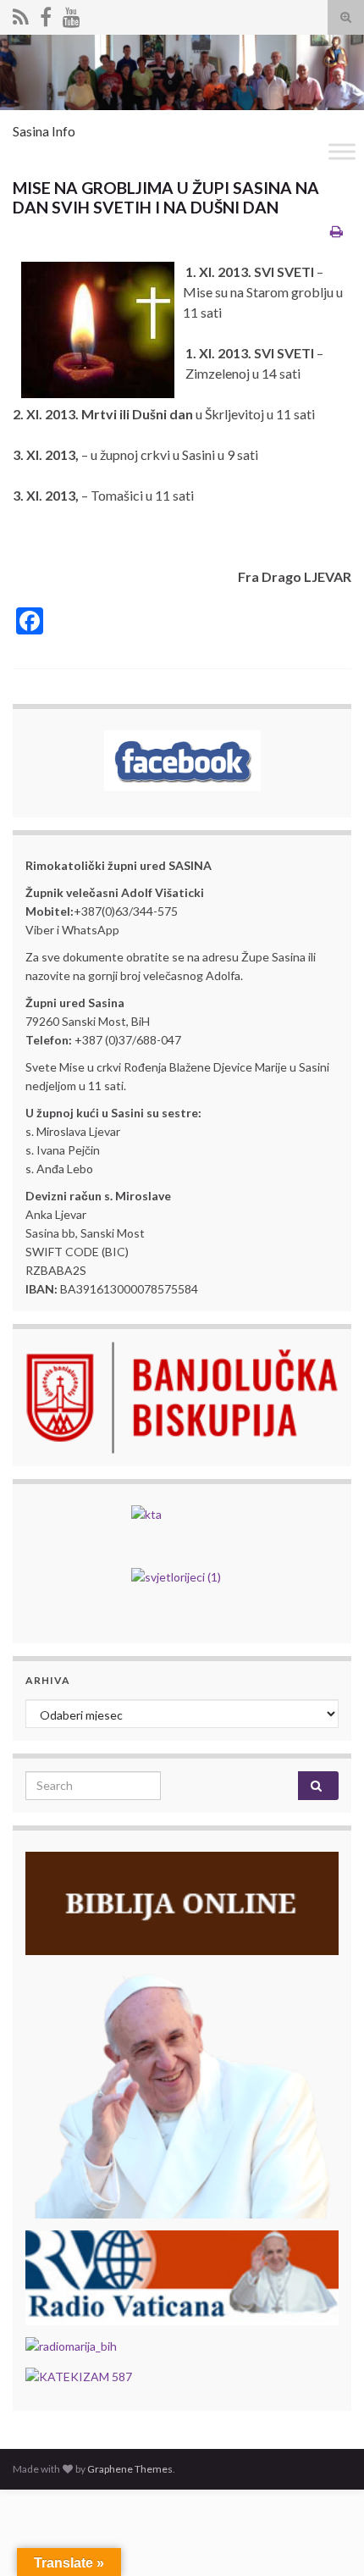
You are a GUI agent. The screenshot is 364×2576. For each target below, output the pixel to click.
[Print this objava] (336, 231)
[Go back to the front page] (182, 72)
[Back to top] (326, 2538)
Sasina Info (44, 131)
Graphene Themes (130, 2469)
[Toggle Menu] (342, 151)
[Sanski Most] (21, 14)
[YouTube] (72, 14)
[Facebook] (46, 14)
